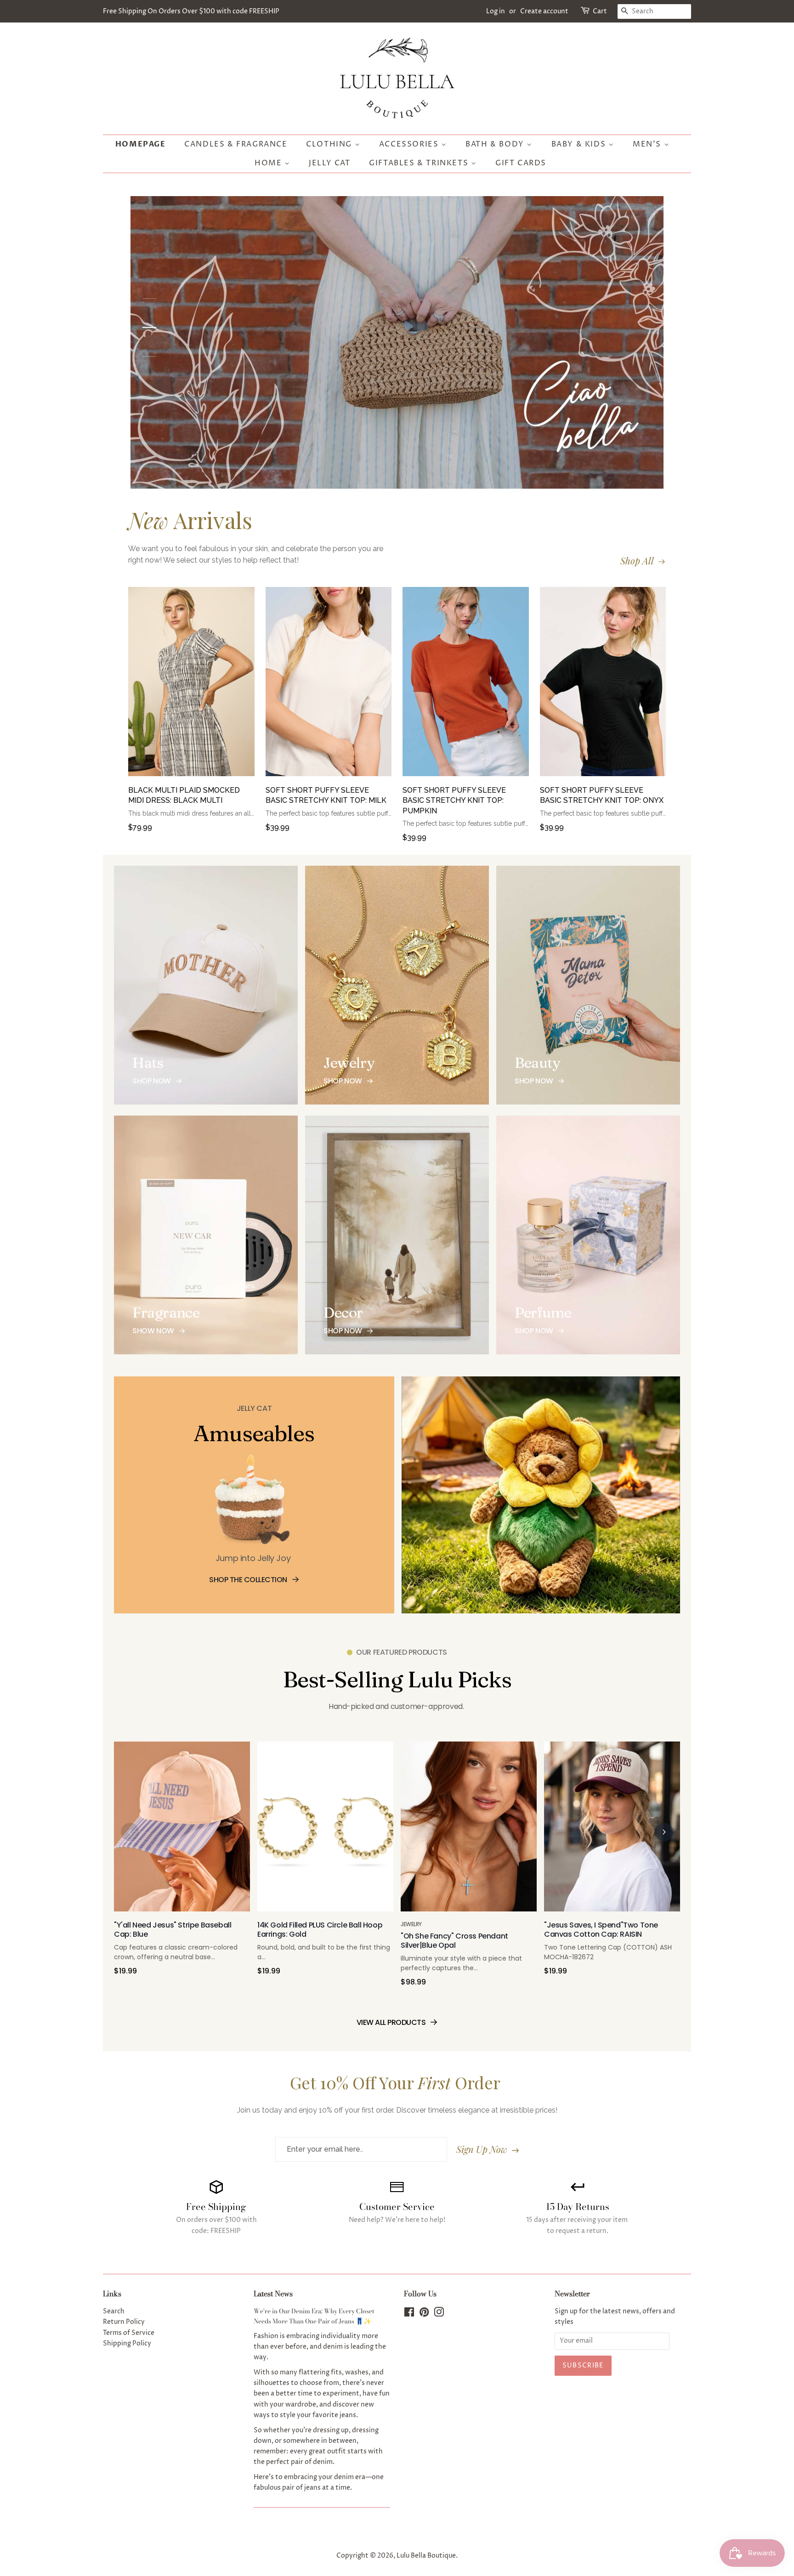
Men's (648, 144)
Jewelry (411, 1924)
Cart (600, 11)
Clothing (330, 144)
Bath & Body (496, 144)
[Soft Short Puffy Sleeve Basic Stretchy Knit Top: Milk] (329, 686)
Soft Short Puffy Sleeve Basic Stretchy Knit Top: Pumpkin (454, 800)
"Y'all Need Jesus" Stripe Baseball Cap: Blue (173, 1930)
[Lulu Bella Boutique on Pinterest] (424, 2314)
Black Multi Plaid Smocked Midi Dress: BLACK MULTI (184, 795)
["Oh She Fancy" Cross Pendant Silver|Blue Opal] (469, 1831)
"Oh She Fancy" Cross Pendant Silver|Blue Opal (454, 1941)
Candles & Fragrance (236, 144)
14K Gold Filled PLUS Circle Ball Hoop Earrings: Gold (320, 1930)
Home (269, 163)
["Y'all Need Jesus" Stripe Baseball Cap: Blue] (182, 1831)
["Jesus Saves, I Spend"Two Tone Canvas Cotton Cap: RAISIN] (612, 1831)
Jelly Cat (329, 163)
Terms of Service (129, 2333)
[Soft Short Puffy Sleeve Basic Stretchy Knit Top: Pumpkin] (466, 686)
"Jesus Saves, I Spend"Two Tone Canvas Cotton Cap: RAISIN (601, 1930)
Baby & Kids (580, 144)
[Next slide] (664, 1832)
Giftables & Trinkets (420, 163)
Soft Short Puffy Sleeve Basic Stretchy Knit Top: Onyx (602, 795)
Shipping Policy (127, 2344)
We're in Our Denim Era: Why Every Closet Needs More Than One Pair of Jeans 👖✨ (314, 2316)
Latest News (273, 2294)
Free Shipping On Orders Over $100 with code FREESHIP (191, 11)
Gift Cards (521, 163)
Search (114, 2311)
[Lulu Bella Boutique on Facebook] (409, 2314)
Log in (496, 11)
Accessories (410, 144)
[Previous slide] (130, 1832)
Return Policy (124, 2322)
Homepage (141, 144)
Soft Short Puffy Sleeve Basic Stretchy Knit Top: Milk (326, 795)
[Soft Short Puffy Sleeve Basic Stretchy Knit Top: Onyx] (603, 686)
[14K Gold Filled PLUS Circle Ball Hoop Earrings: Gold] (325, 1831)
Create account (544, 11)
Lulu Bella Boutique (426, 2556)
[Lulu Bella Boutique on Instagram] (439, 2314)
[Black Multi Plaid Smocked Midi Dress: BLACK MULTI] (191, 686)
